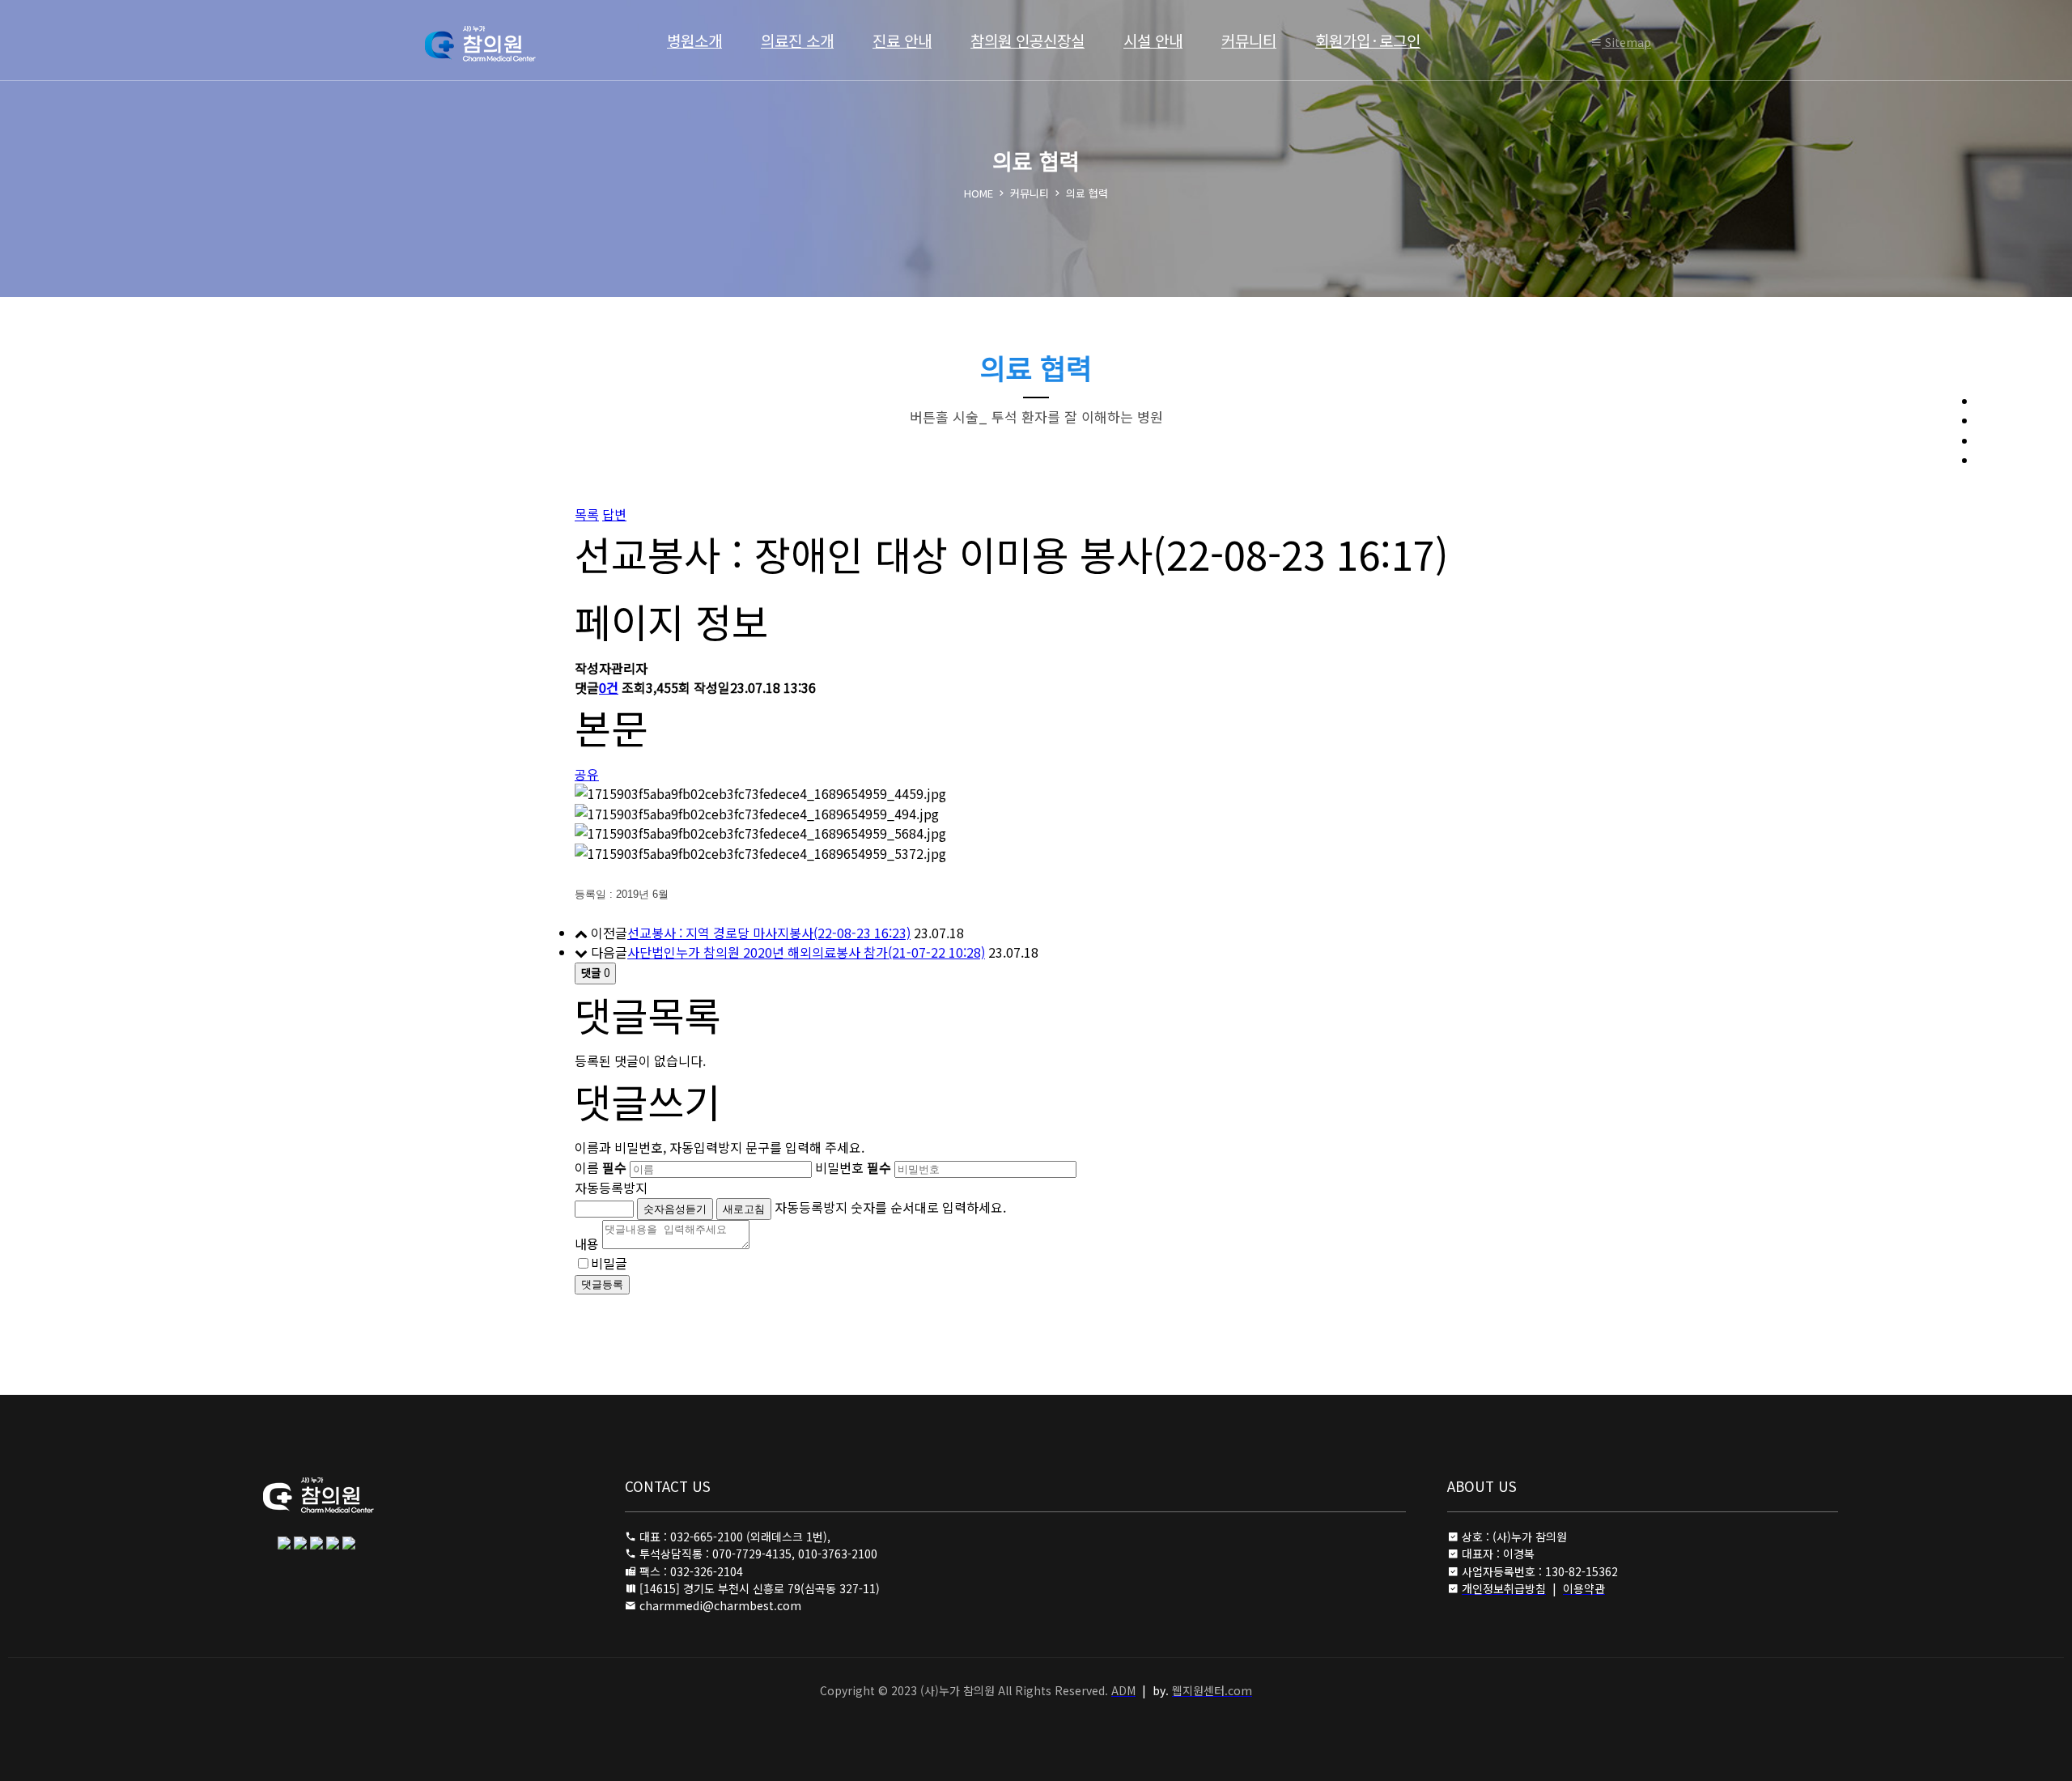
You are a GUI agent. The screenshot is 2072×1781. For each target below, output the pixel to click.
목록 (587, 514)
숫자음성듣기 (675, 1209)
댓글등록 (602, 1284)
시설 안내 (1153, 40)
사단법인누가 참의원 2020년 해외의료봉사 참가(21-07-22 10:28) (806, 952)
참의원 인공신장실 (1028, 40)
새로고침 (744, 1209)
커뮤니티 (1249, 40)
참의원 (501, 44)
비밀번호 (853, 1167)
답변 (614, 514)
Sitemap (1626, 42)
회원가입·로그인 (1368, 40)
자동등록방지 (611, 1188)
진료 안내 (902, 40)
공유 (587, 774)
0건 (609, 687)
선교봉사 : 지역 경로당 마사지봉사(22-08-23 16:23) (769, 933)
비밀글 (609, 1263)
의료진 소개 (797, 40)
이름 (601, 1167)
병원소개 (694, 40)
